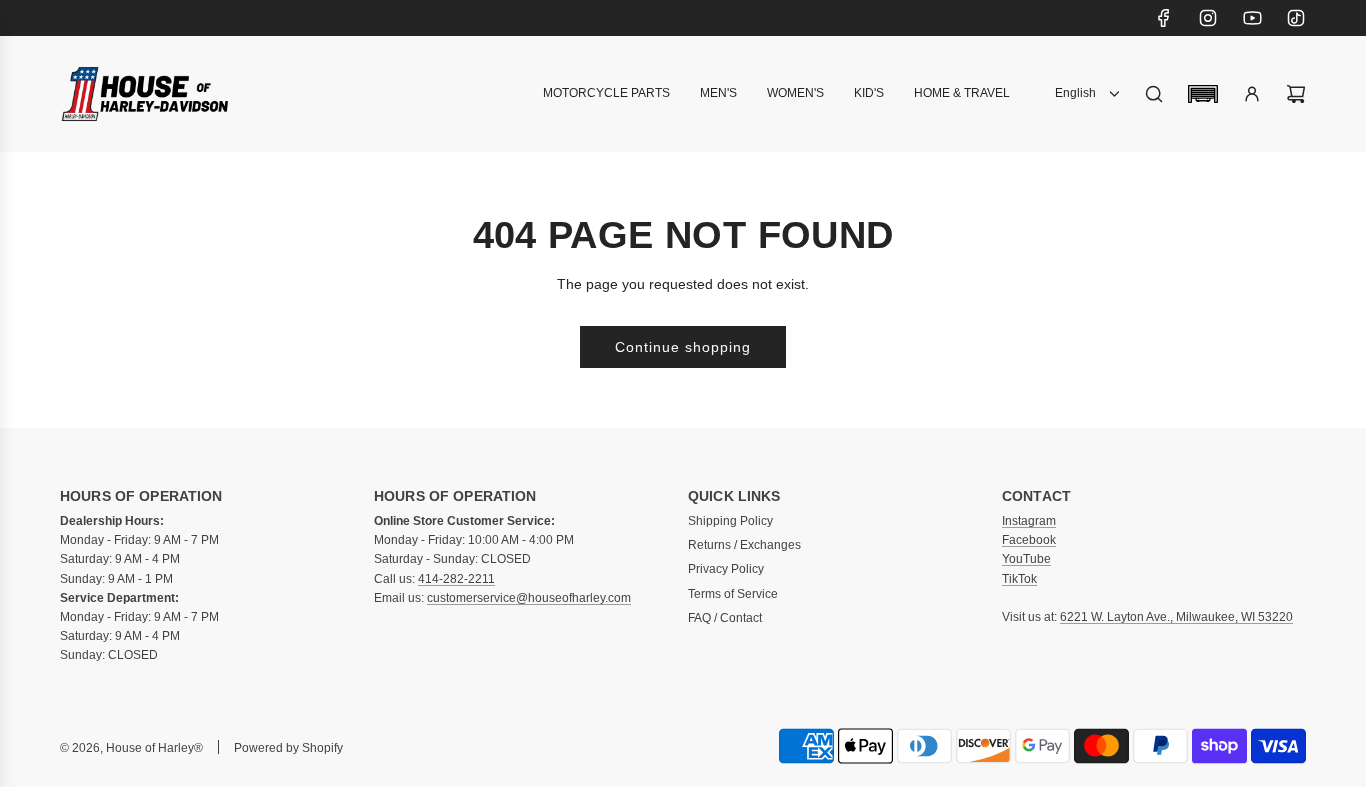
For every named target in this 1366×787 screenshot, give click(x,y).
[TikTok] (1296, 18)
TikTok (1019, 579)
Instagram (1029, 521)
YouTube (1026, 559)
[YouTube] (1252, 18)
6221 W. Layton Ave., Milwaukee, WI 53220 (1176, 617)
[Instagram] (1208, 18)
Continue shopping (683, 347)
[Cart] (1296, 94)
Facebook (1029, 540)
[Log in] (1252, 94)
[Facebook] (1164, 18)
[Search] (1154, 94)
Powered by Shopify (288, 748)
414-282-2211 (456, 579)
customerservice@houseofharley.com (529, 598)
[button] (1203, 94)
